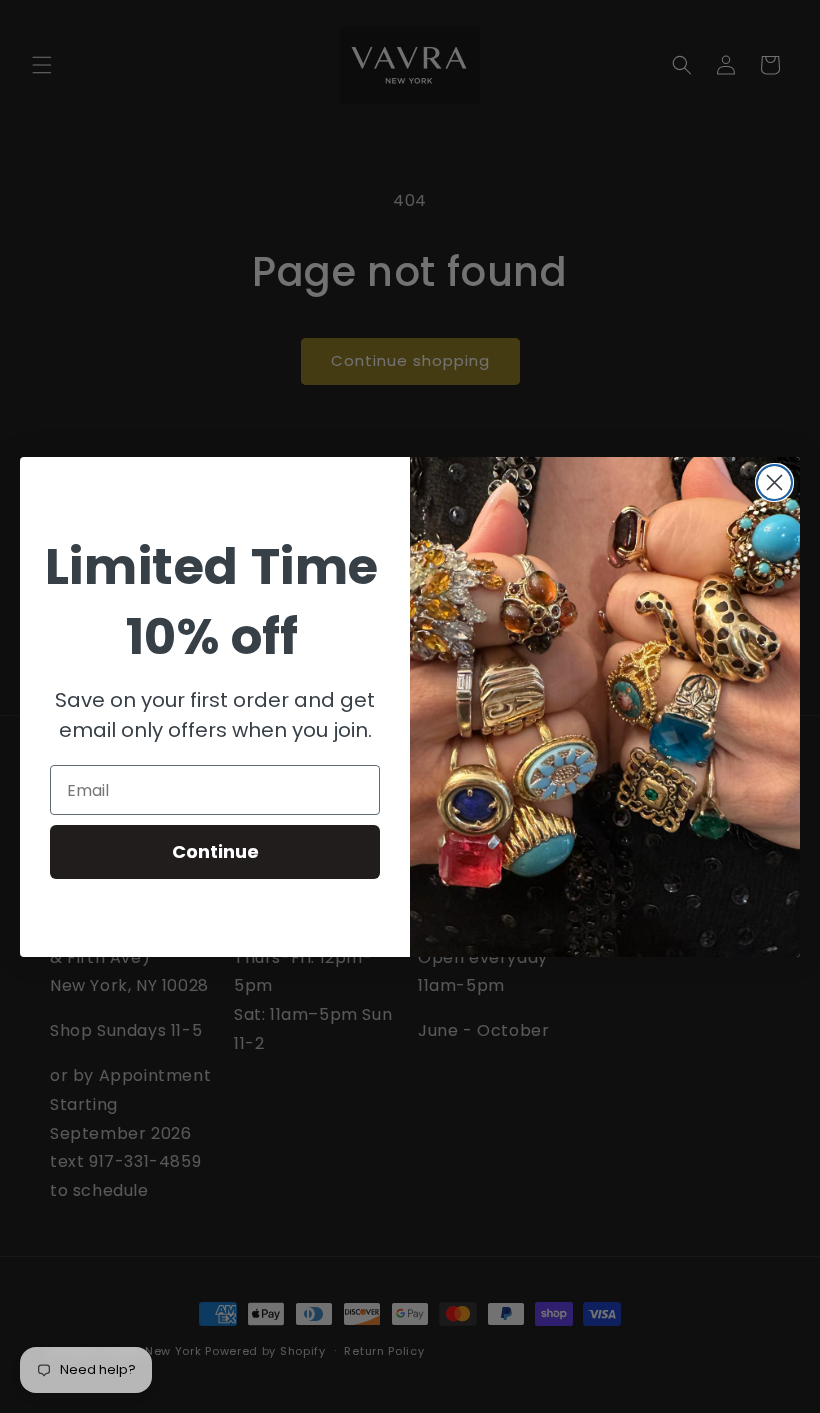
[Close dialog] (774, 482)
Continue (215, 851)
